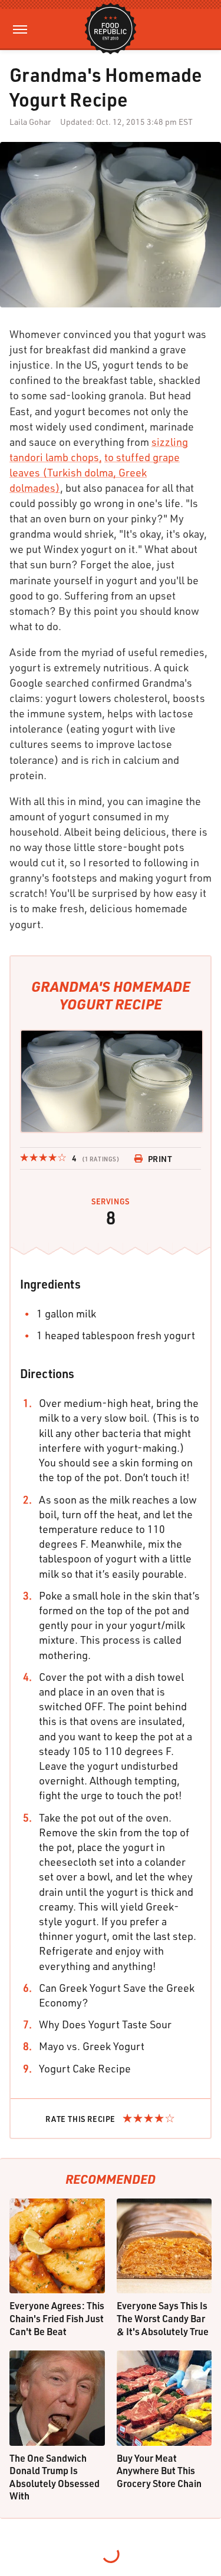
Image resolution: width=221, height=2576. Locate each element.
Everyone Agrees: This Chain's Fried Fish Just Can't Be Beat (57, 2318)
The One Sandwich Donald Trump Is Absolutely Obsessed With (55, 2477)
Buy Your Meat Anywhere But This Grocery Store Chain (159, 2471)
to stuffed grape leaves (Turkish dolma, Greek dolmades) (95, 472)
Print (160, 1159)
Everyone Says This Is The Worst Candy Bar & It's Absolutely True (163, 2318)
